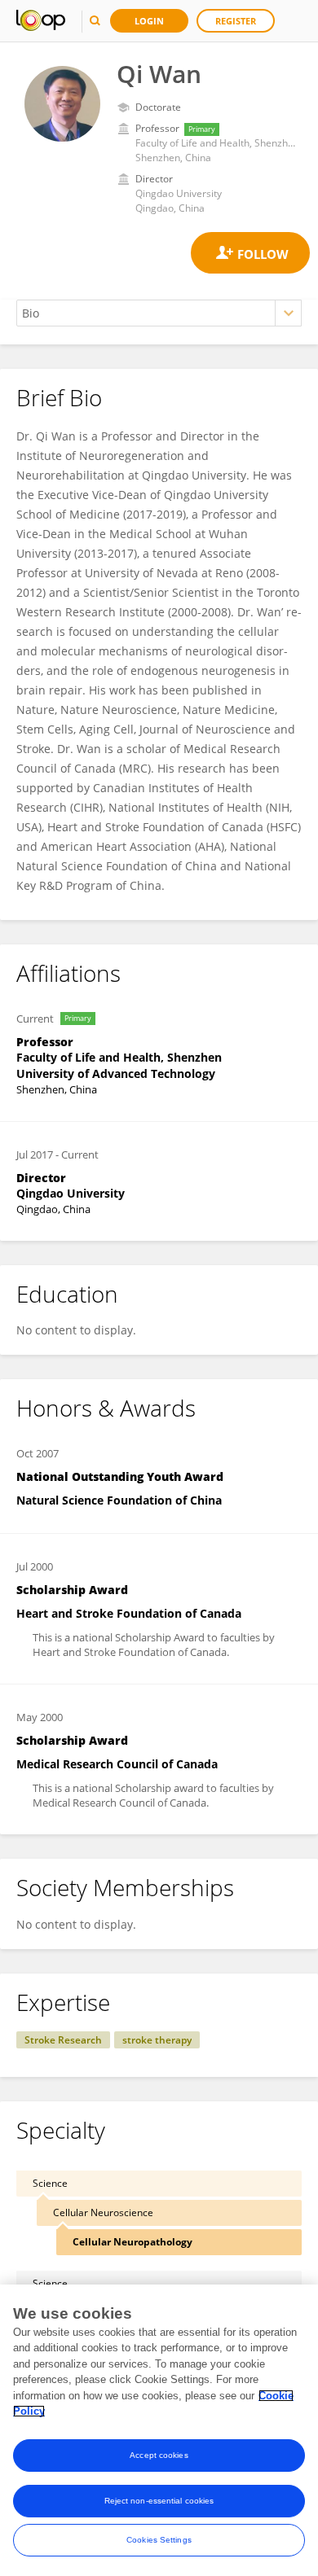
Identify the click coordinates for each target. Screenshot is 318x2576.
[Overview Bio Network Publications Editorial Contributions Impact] (159, 313)
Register (236, 21)
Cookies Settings (159, 2540)
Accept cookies (159, 2455)
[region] (159, 2430)
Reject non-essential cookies (159, 2501)
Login (149, 21)
